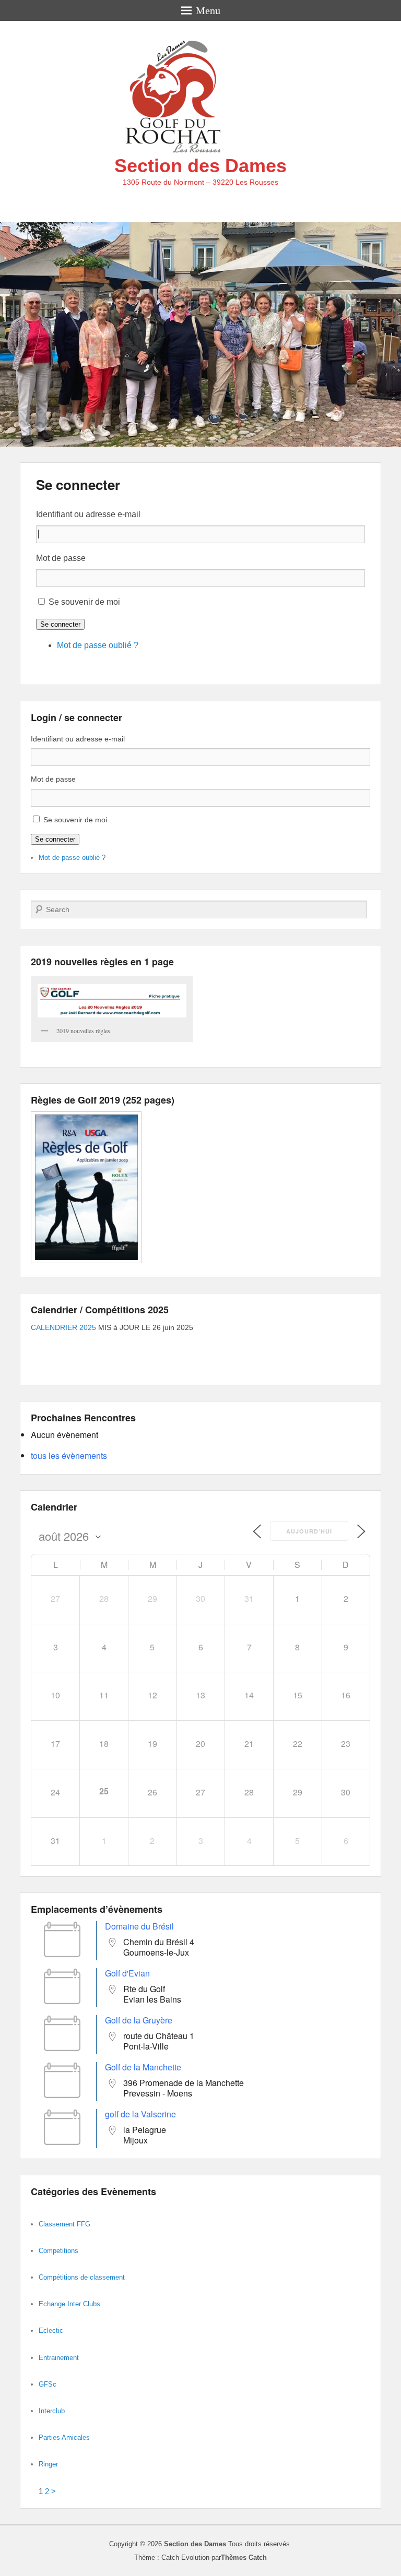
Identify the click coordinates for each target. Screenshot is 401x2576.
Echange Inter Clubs (69, 2304)
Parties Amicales (64, 2437)
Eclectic (51, 2331)
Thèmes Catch (244, 2557)
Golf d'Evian (127, 1973)
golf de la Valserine (140, 2114)
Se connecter (78, 484)
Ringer (48, 2464)
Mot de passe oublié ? (98, 645)
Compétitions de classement (82, 2277)
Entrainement (59, 2358)
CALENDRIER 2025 (63, 1327)
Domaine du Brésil (139, 1926)
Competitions (58, 2251)
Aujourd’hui (309, 1531)
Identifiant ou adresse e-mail (88, 514)
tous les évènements (69, 1455)
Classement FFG (64, 2224)
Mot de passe (61, 558)
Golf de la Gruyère (139, 2020)
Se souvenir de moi (84, 602)
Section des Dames (200, 166)
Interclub (52, 2411)
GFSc (48, 2384)
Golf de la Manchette (143, 2067)
